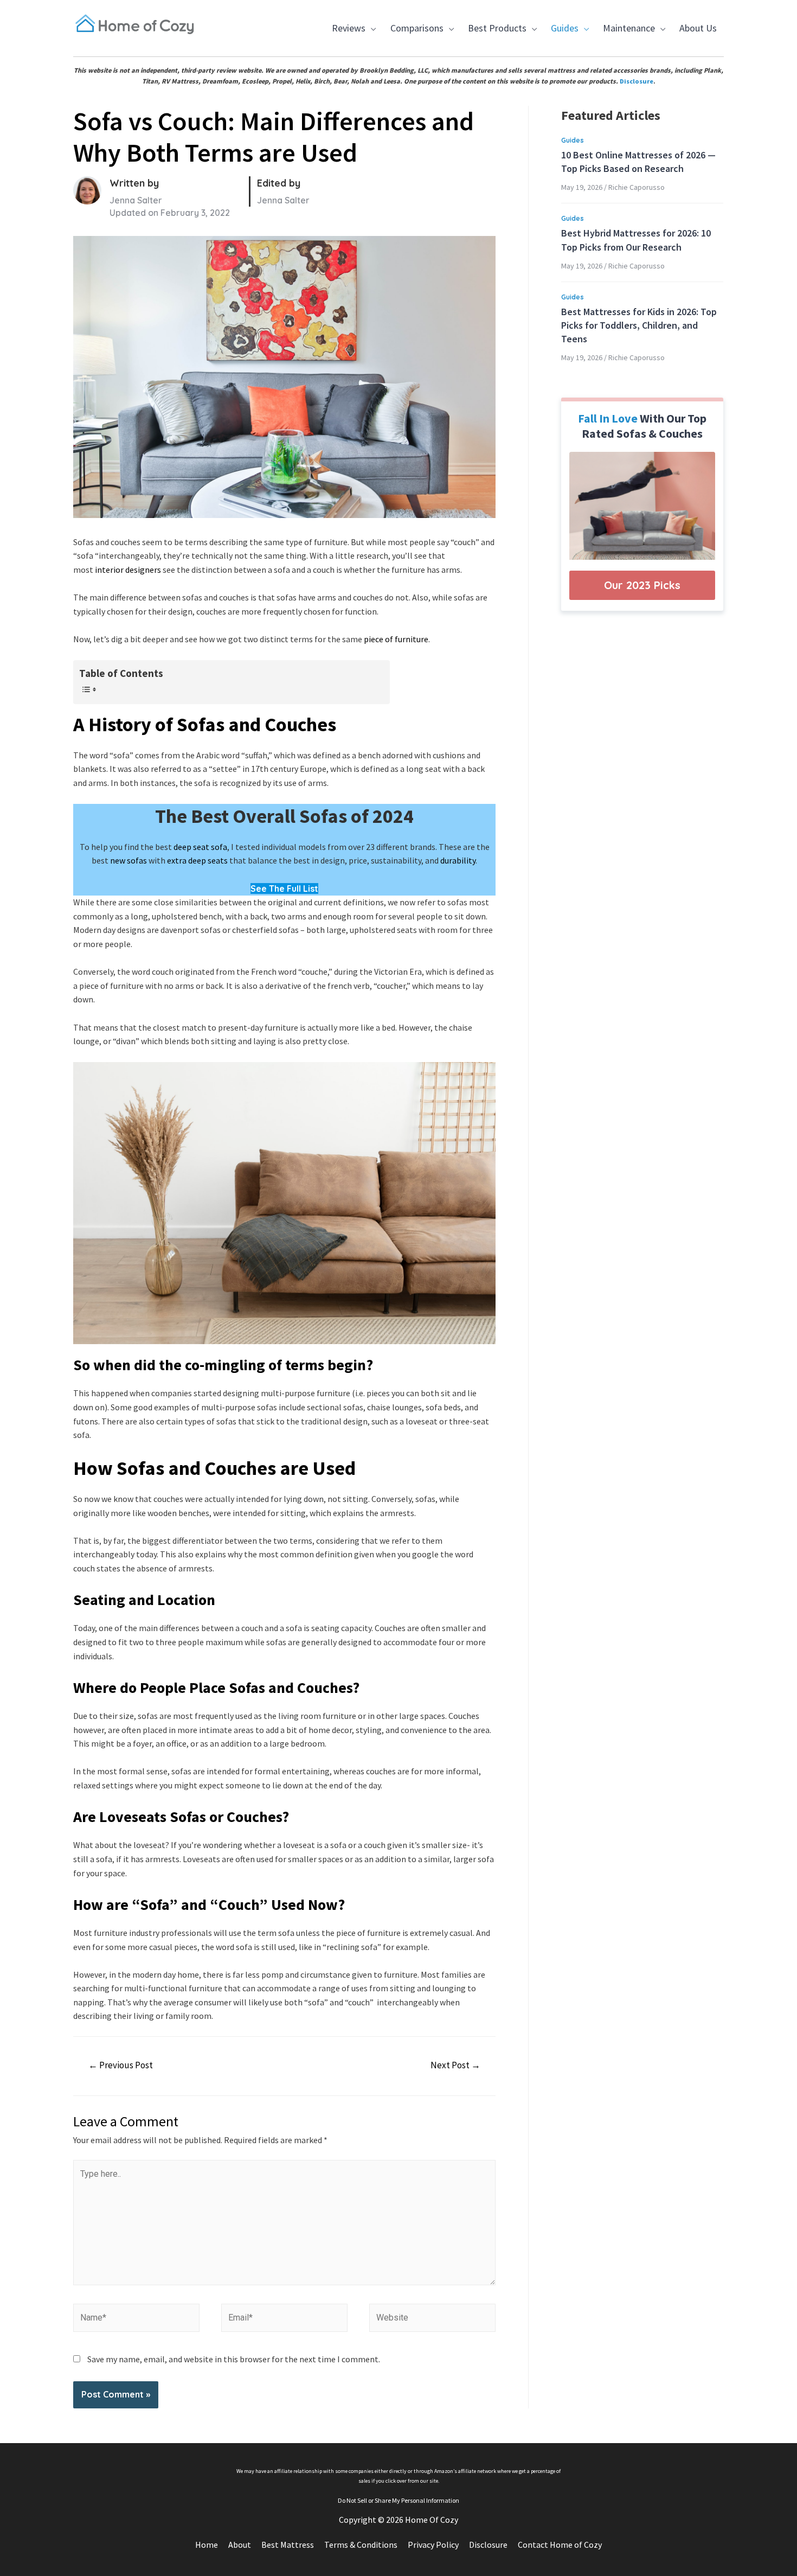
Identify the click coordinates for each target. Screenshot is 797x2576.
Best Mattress (288, 2545)
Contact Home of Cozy (560, 2545)
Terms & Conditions (361, 2545)
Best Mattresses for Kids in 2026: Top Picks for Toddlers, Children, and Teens (639, 325)
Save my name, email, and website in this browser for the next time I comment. (234, 2359)
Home (207, 2545)
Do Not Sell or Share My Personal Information (398, 2500)
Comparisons (414, 35)
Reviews (347, 35)
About (240, 2545)
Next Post (455, 2065)
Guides (562, 35)
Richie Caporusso (637, 187)
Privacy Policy (433, 2545)
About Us (698, 28)
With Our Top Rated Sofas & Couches (642, 426)
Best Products (495, 35)
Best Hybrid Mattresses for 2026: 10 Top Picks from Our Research (636, 240)
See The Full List (284, 889)
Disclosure (637, 81)
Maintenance (627, 35)
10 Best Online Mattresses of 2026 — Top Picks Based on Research (638, 162)
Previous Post (121, 2065)
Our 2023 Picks (642, 585)
